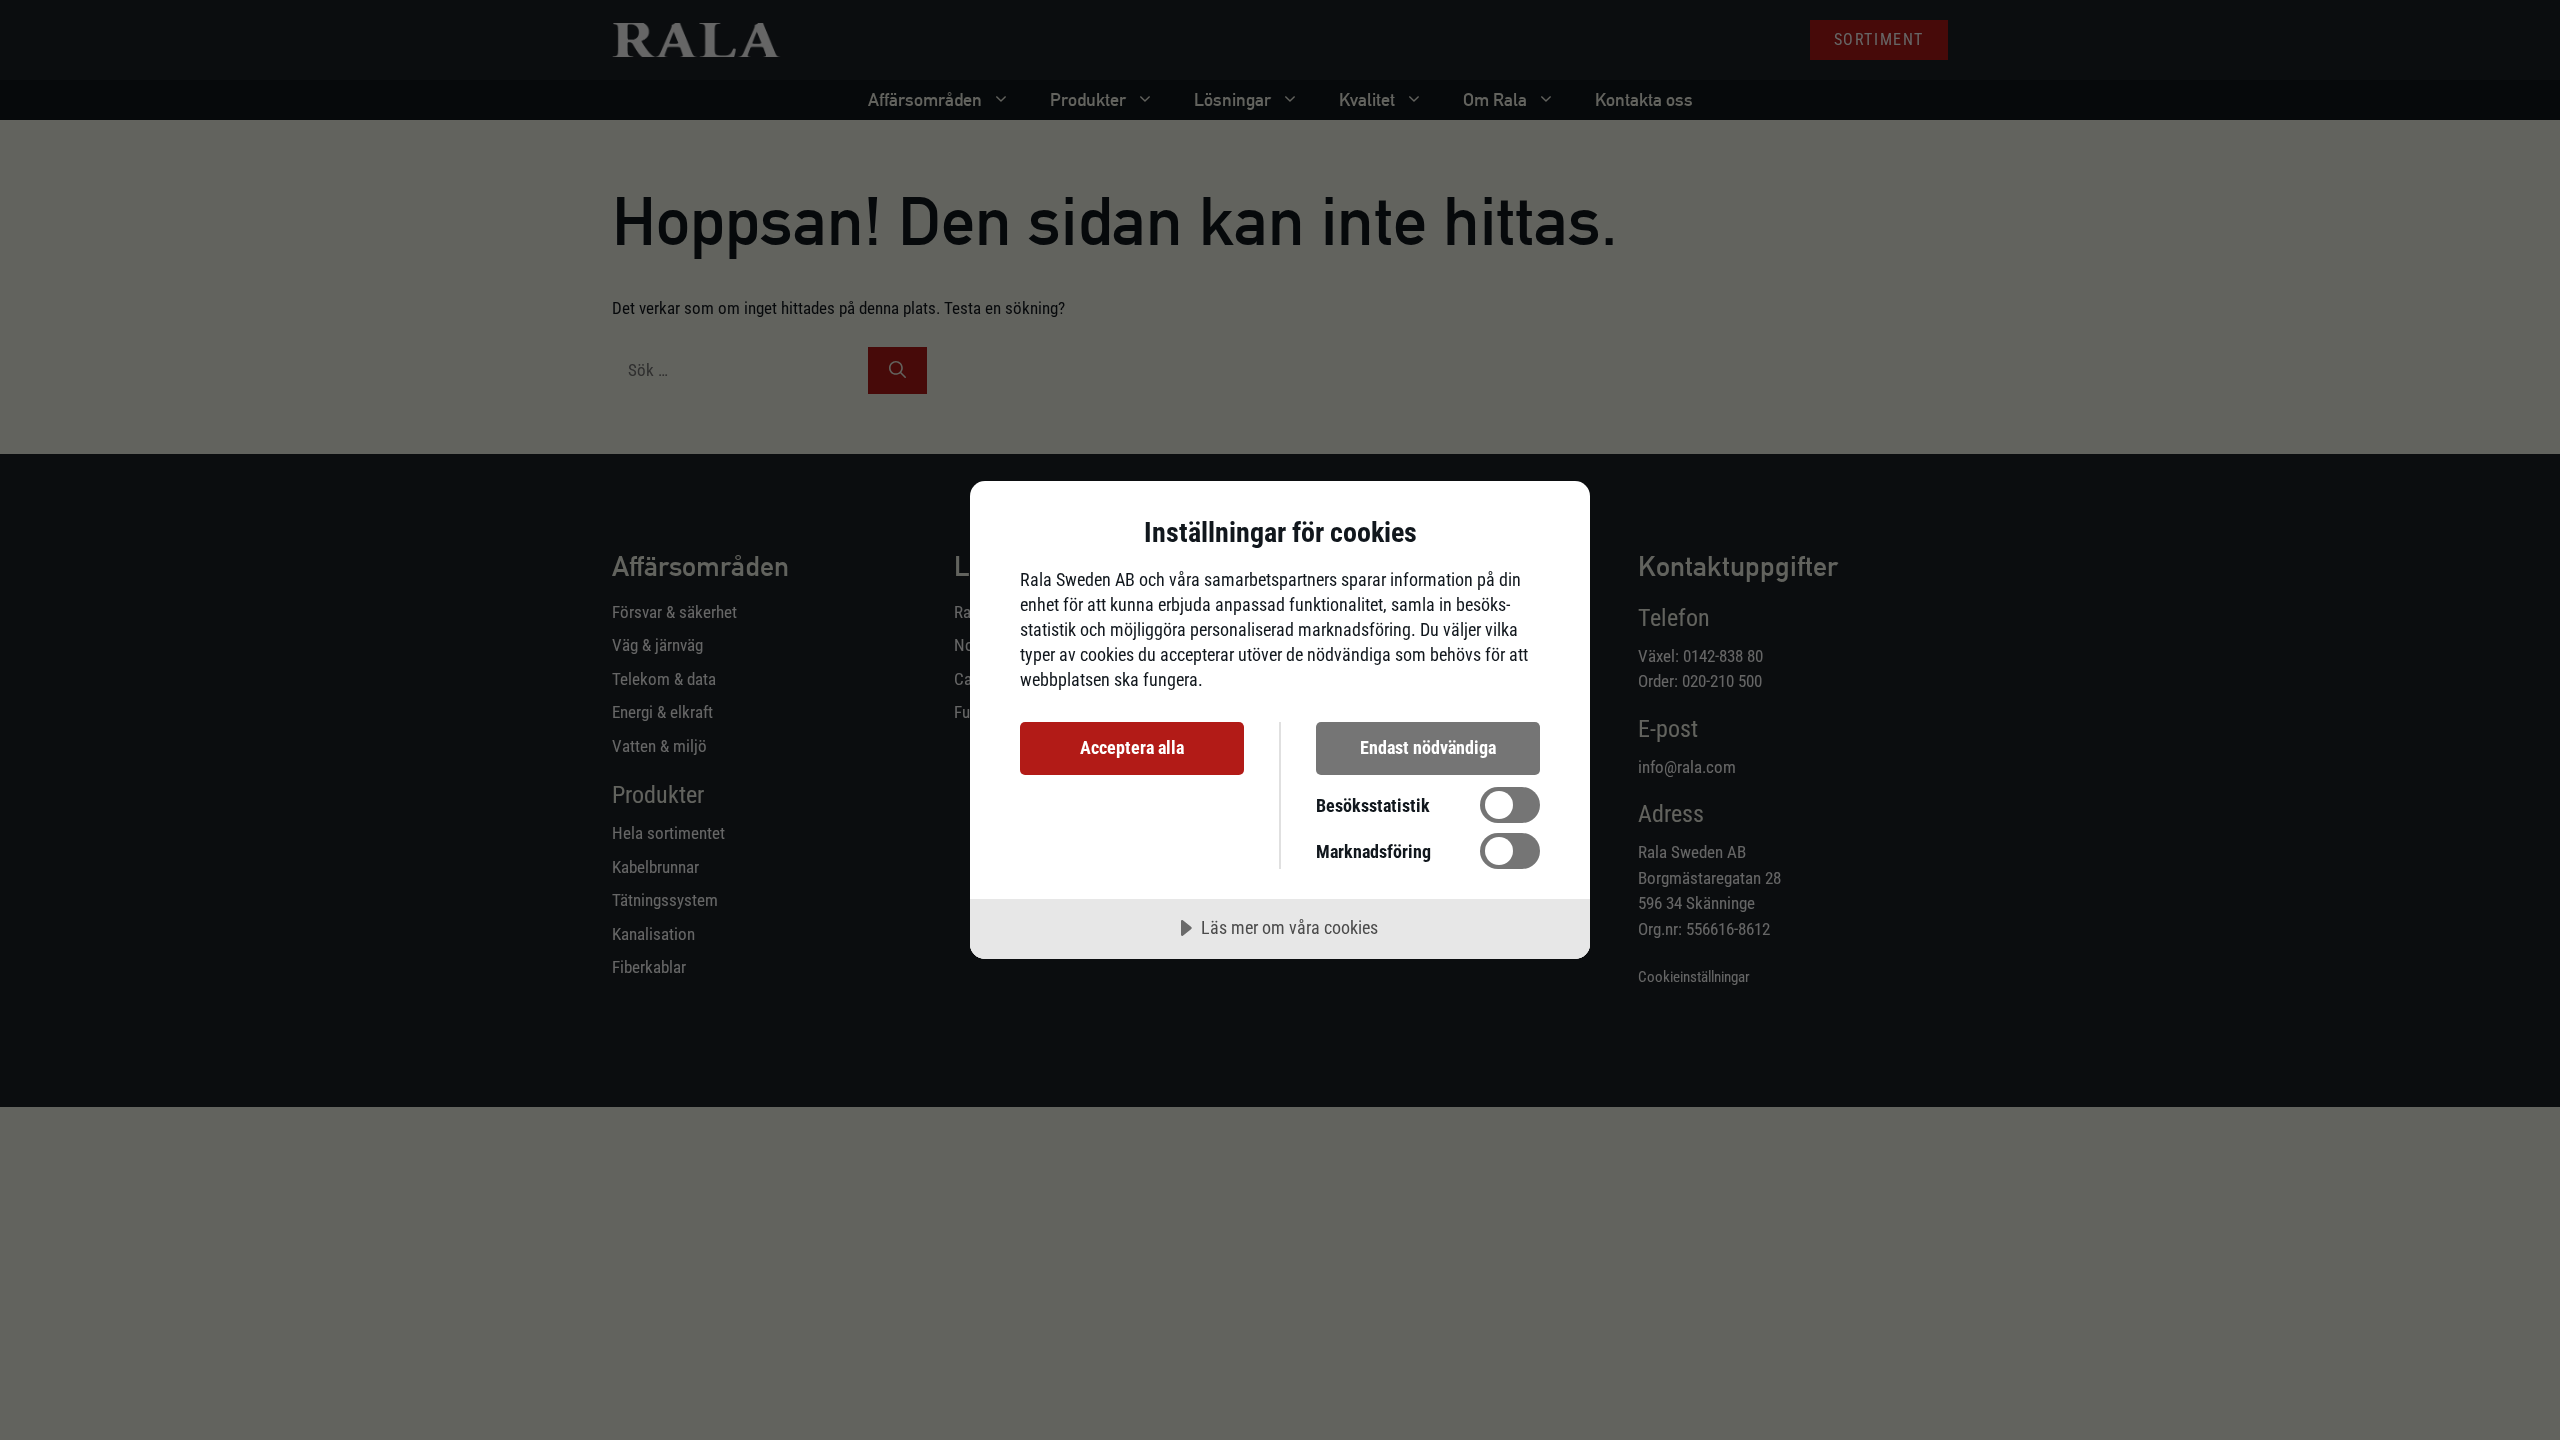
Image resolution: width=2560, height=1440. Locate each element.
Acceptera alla (1132, 747)
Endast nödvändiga (1428, 747)
